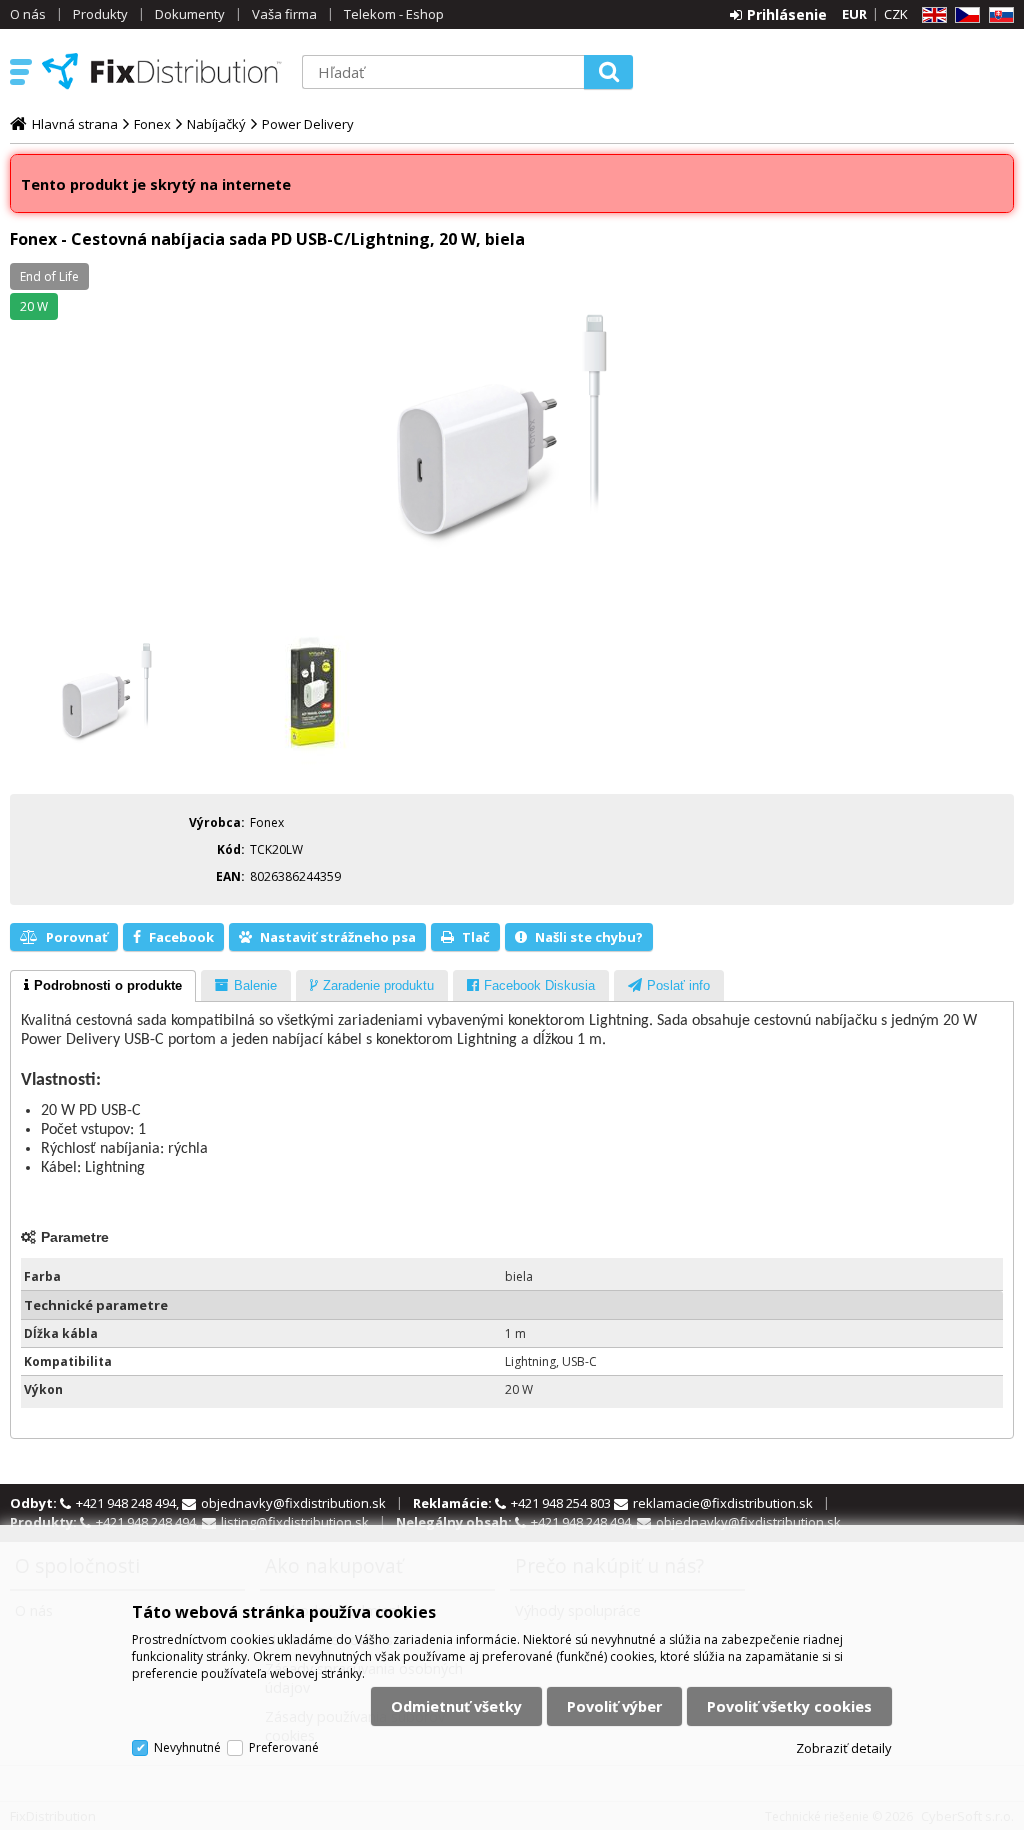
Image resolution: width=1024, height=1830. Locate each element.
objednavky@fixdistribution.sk (293, 1503)
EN (931, 15)
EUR (854, 14)
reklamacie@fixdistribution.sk (723, 1503)
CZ (964, 15)
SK (998, 15)
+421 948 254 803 (562, 1503)
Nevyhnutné (187, 1747)
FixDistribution (162, 71)
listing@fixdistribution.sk (295, 1522)
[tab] (103, 986)
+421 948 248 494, (129, 1503)
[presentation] (103, 986)
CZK (896, 14)
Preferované (284, 1747)
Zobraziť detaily (844, 1748)
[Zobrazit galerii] (512, 437)
